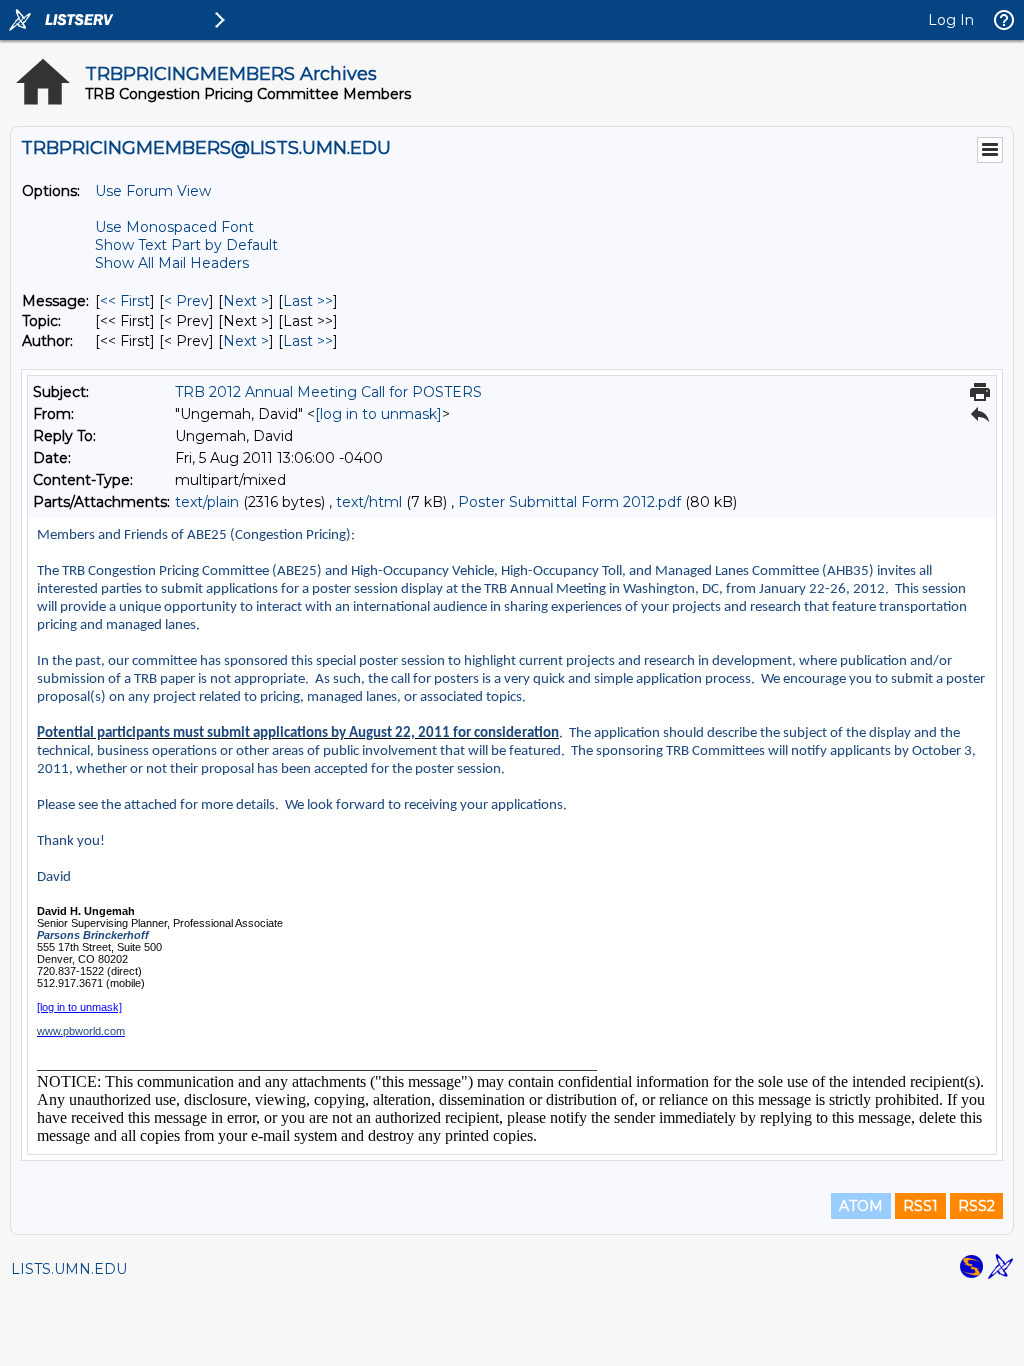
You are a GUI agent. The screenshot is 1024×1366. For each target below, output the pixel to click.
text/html (369, 502)
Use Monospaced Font (174, 227)
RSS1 (920, 1206)
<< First (125, 301)
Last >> (308, 301)
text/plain (207, 502)
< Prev (186, 301)
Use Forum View (153, 191)
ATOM (861, 1206)
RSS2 (976, 1206)
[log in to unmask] (378, 414)
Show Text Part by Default (186, 245)
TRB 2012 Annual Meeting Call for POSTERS (328, 392)
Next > (246, 301)
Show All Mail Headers (172, 263)
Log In (951, 20)
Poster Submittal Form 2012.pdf (569, 502)
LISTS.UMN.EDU (69, 1269)
